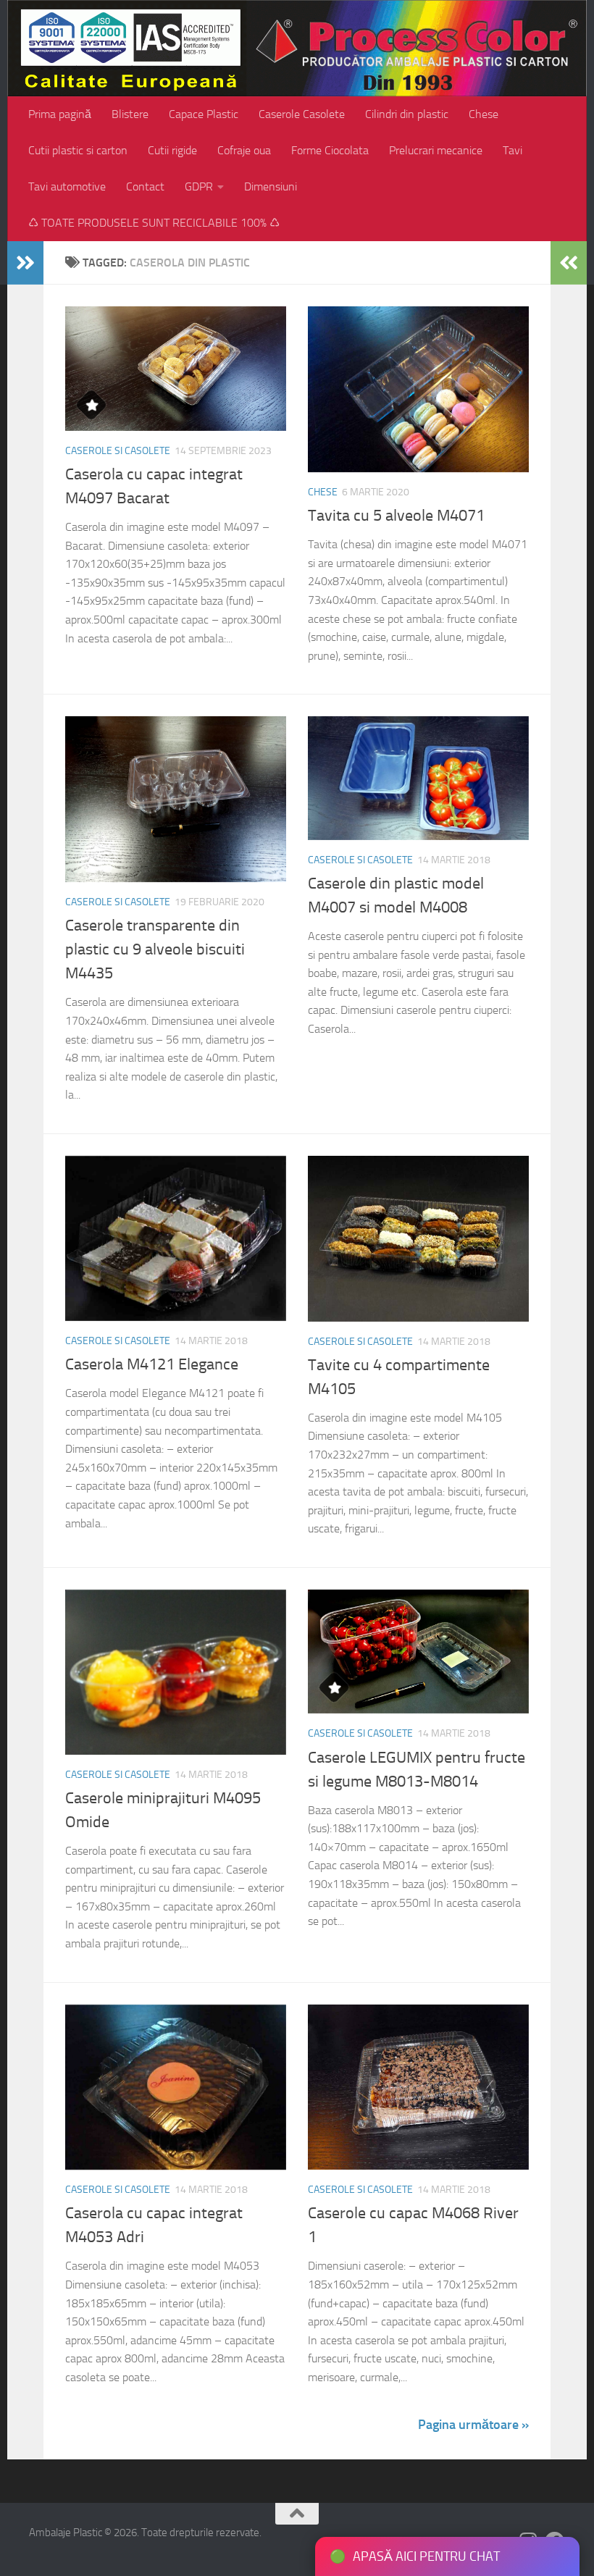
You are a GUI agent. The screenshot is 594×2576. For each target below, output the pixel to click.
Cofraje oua (244, 150)
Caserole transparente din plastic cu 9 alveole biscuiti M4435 (155, 949)
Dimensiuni (271, 186)
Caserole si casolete (118, 451)
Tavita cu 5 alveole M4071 (396, 516)
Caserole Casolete (302, 114)
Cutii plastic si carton (78, 150)
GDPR (199, 186)
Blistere (130, 114)
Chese (484, 114)
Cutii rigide (172, 150)
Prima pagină (60, 114)
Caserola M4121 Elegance (152, 1364)
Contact (145, 186)
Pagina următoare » (473, 2425)
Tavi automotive (67, 186)
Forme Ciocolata (330, 150)
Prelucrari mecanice (436, 150)
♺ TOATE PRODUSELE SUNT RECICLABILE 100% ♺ (154, 223)
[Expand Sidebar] (25, 263)
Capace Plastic (204, 114)
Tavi (513, 150)
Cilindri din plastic (407, 114)
